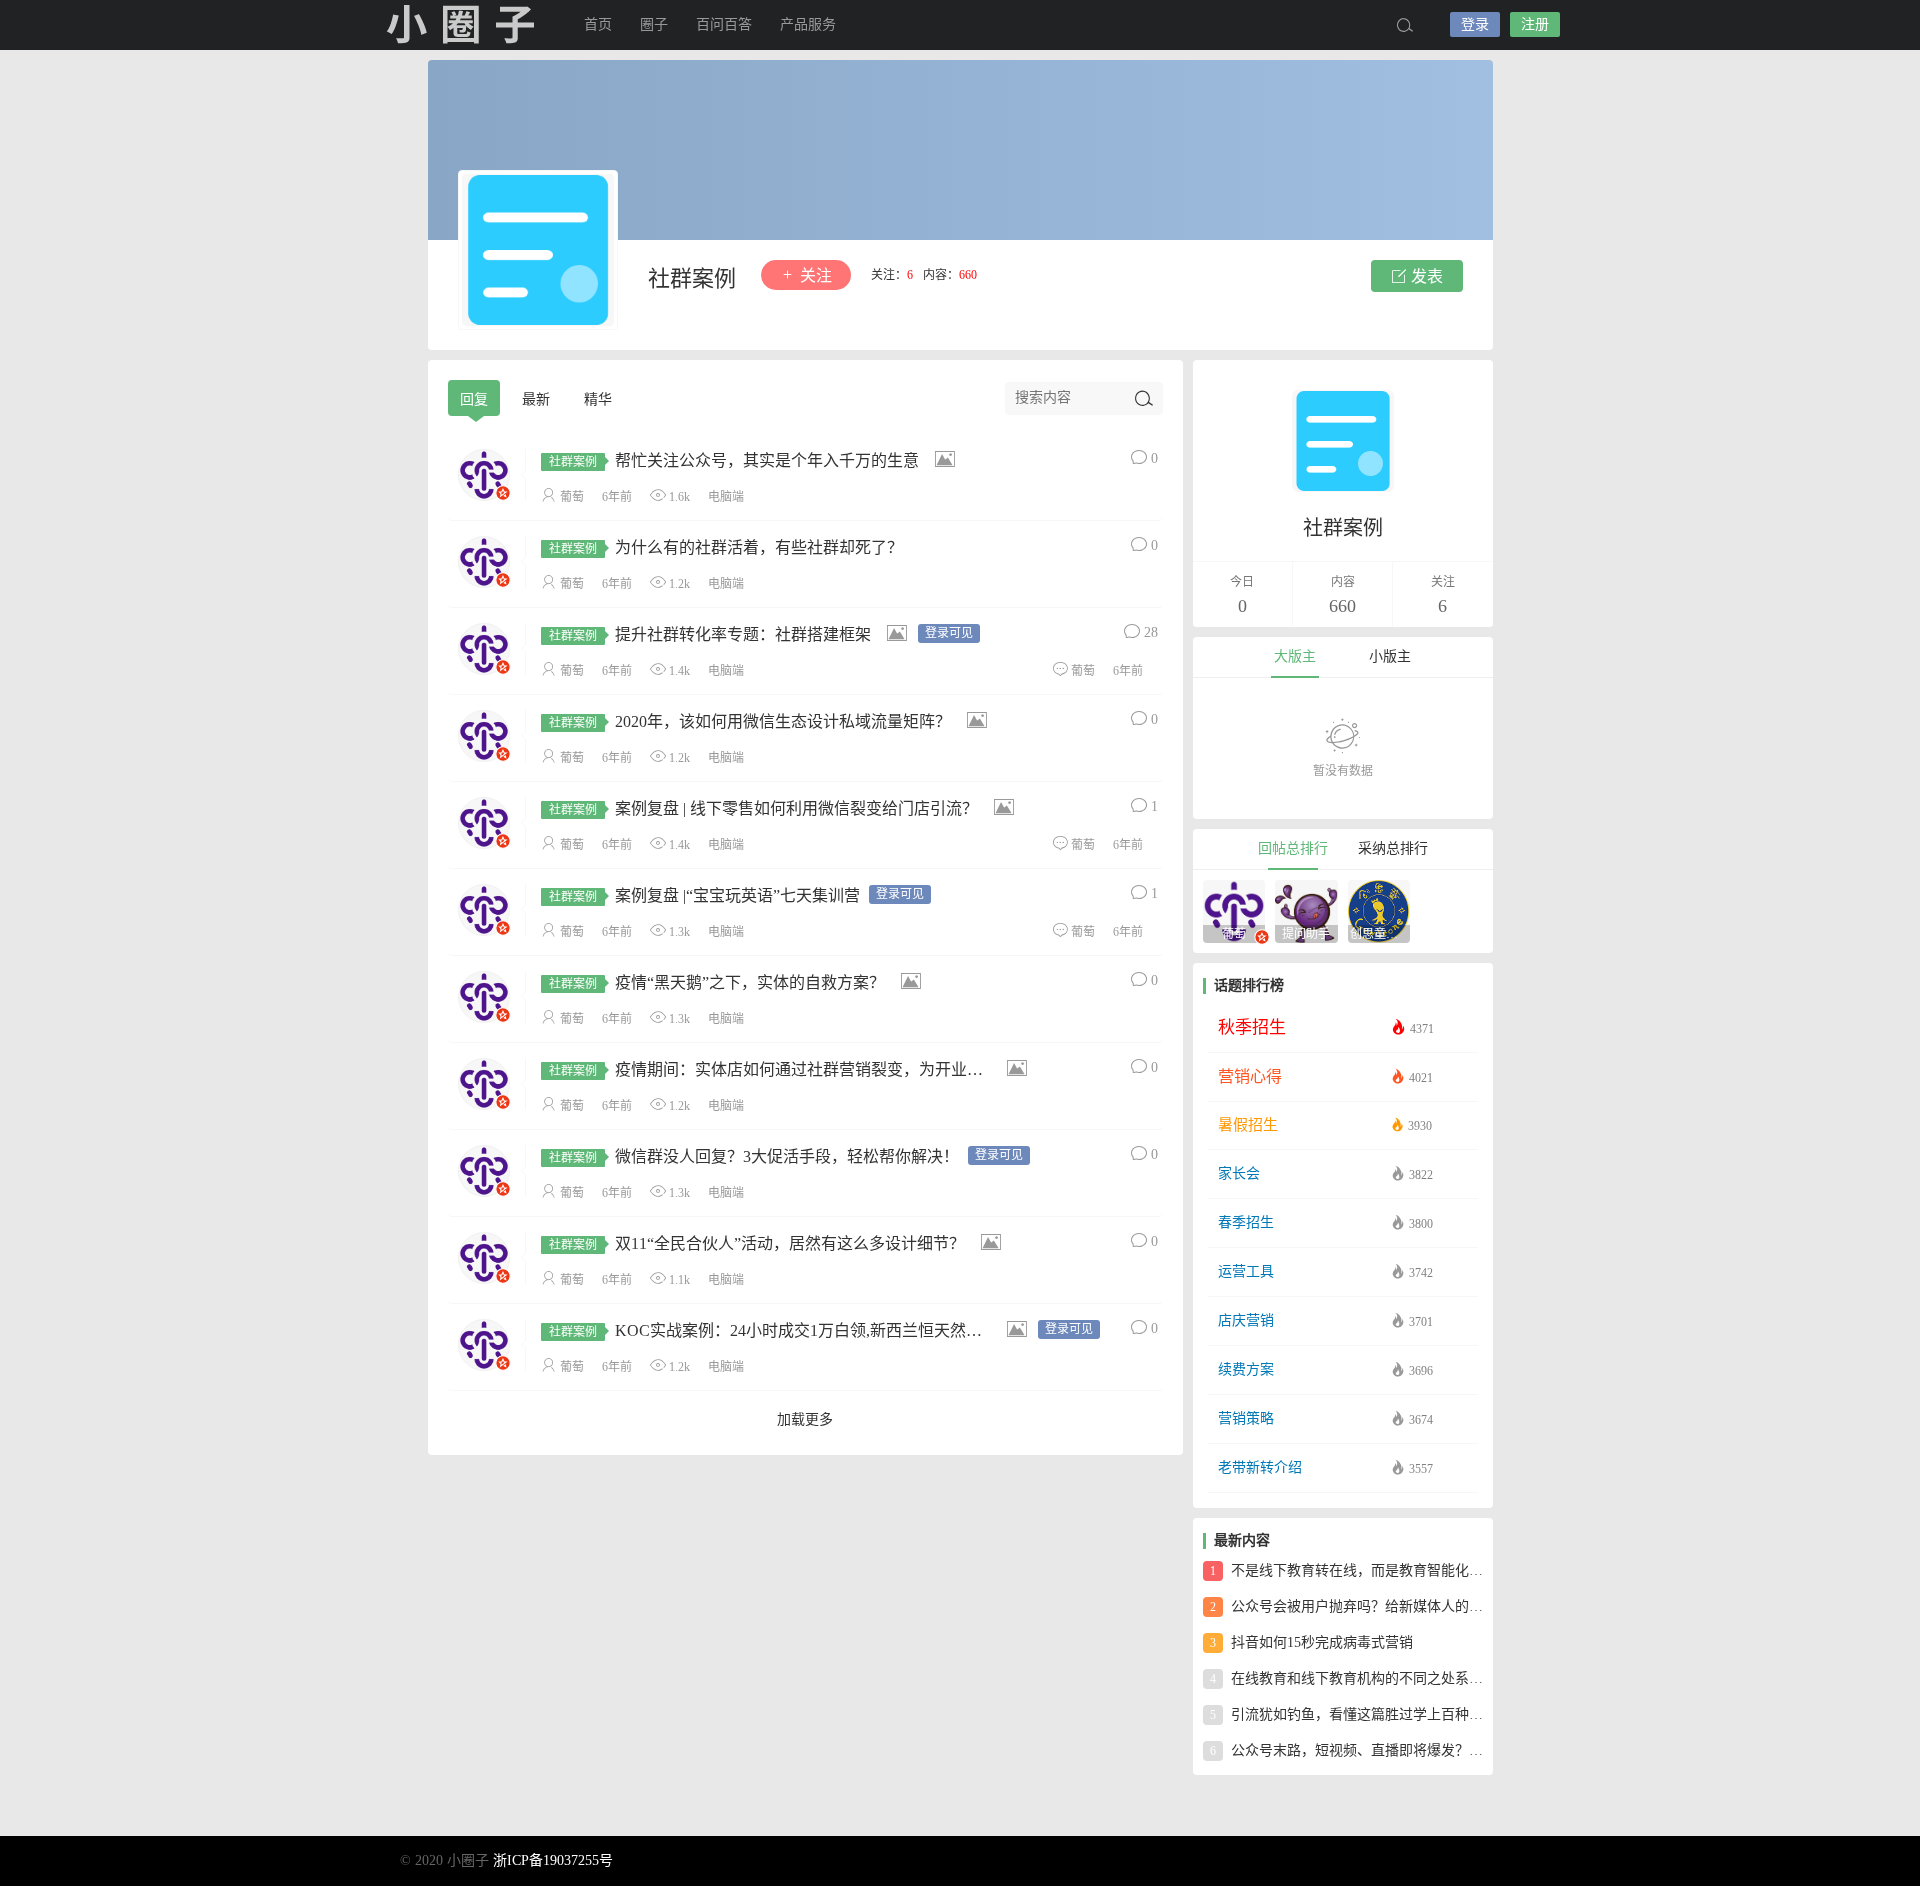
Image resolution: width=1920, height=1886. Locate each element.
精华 (598, 399)
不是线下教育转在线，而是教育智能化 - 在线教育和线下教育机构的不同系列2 (1346, 1570)
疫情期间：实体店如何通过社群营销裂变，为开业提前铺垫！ (798, 1069)
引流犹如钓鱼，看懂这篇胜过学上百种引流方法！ (1346, 1714)
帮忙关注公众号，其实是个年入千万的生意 (734, 460)
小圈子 (460, 25)
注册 (1535, 24)
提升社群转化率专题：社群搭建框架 (710, 634)
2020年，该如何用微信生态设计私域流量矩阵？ (750, 721)
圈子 (654, 24)
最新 (536, 399)
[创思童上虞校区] (1379, 909)
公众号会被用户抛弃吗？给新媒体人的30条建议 (1346, 1606)
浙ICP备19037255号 (553, 1860)
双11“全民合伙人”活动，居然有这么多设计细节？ (757, 1243)
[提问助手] (1306, 909)
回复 (474, 399)
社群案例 (692, 278)
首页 (598, 24)
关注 (814, 275)
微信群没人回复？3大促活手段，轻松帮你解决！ (754, 1156)
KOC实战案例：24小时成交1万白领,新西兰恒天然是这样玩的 (797, 1330)
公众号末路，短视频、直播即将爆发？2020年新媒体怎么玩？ (1346, 1750)
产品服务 (808, 24)
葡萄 (572, 497)
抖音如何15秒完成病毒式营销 (1311, 1642)
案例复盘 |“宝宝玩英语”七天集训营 (704, 895)
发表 (1425, 276)
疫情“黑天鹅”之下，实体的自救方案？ (717, 982)
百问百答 (724, 24)
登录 (1475, 24)
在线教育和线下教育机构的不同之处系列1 (1346, 1678)
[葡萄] (1234, 909)
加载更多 (805, 1419)
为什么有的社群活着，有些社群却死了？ (726, 547)
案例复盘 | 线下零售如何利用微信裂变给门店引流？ (763, 808)
